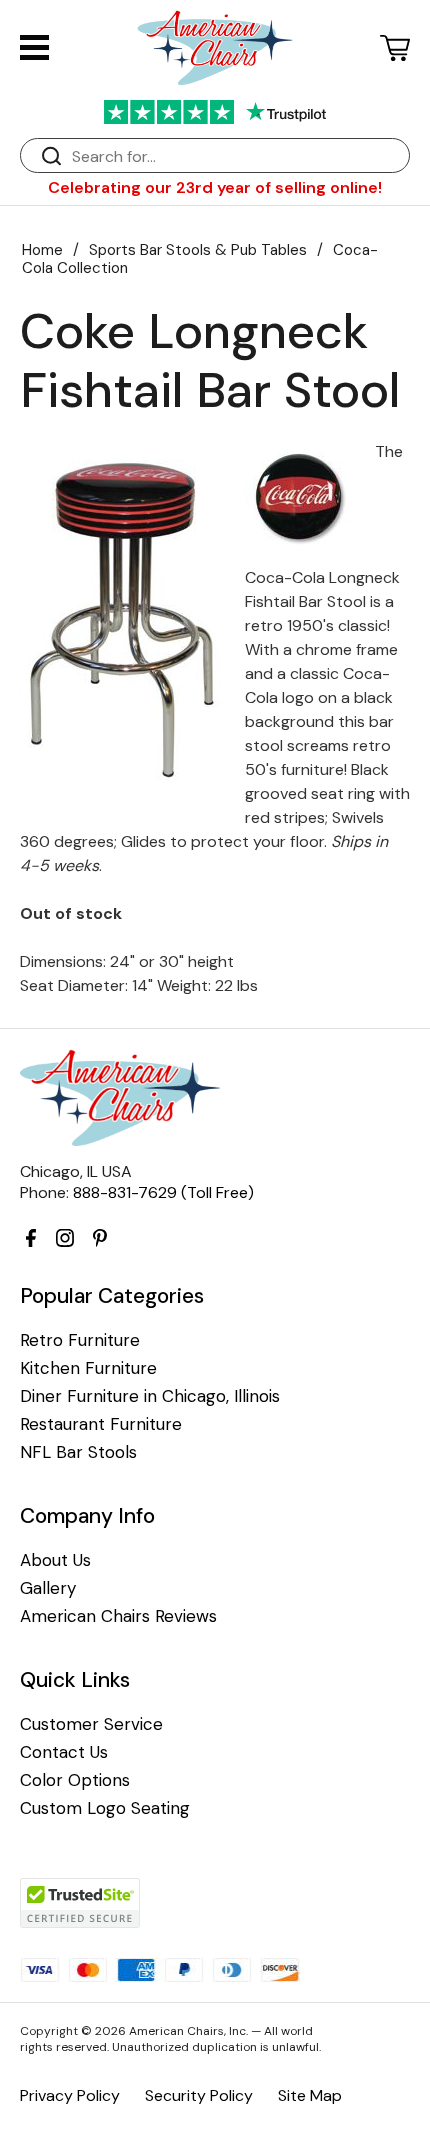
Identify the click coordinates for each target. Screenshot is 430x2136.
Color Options (75, 1780)
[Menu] (34, 47)
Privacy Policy (70, 2095)
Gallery (48, 1588)
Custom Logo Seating (105, 1808)
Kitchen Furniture (88, 1368)
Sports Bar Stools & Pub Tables (198, 250)
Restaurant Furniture (101, 1424)
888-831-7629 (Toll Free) (163, 1192)
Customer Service (91, 1724)
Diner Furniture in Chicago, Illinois (150, 1396)
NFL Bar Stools (78, 1452)
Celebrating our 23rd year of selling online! (215, 187)
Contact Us (64, 1752)
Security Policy (199, 2095)
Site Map (310, 2095)
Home (42, 250)
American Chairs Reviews (118, 1616)
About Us (55, 1560)
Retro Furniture (80, 1340)
